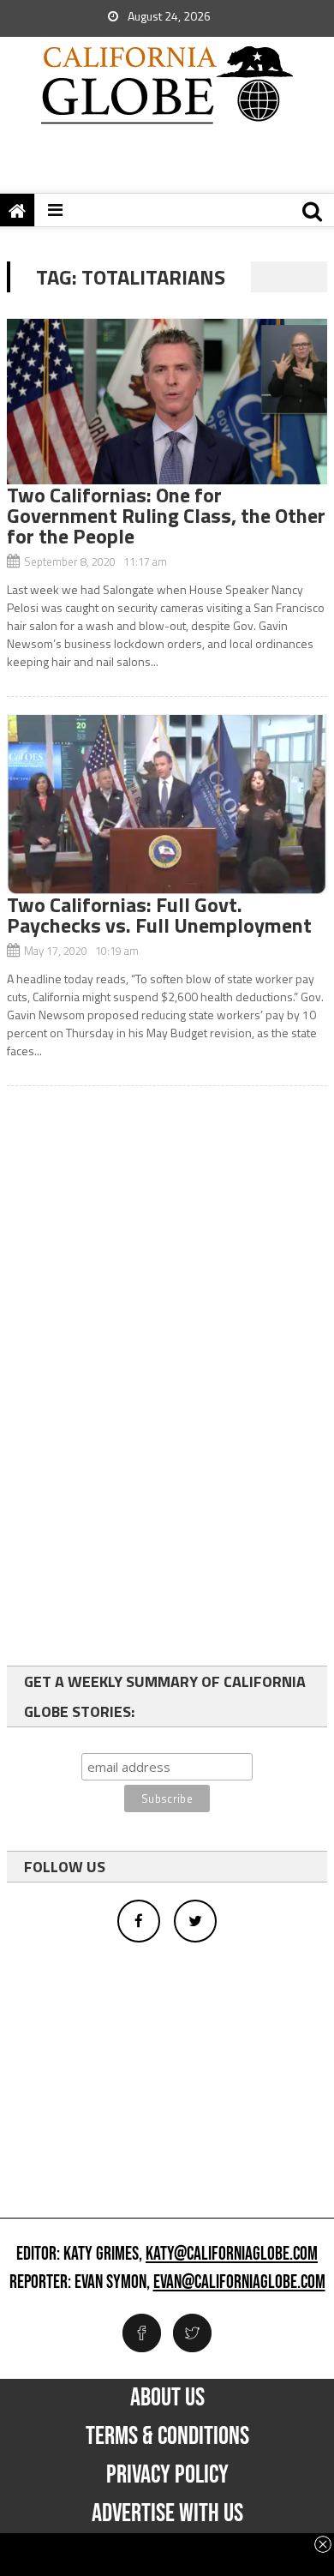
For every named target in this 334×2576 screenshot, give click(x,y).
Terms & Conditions (167, 2436)
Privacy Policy (167, 2475)
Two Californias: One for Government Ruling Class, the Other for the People (166, 515)
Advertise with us (167, 2513)
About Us (167, 2398)
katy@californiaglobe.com (232, 2255)
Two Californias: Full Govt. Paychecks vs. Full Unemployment (159, 915)
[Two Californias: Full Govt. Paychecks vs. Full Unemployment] (167, 804)
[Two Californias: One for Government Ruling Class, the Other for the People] (167, 401)
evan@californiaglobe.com (239, 2283)
